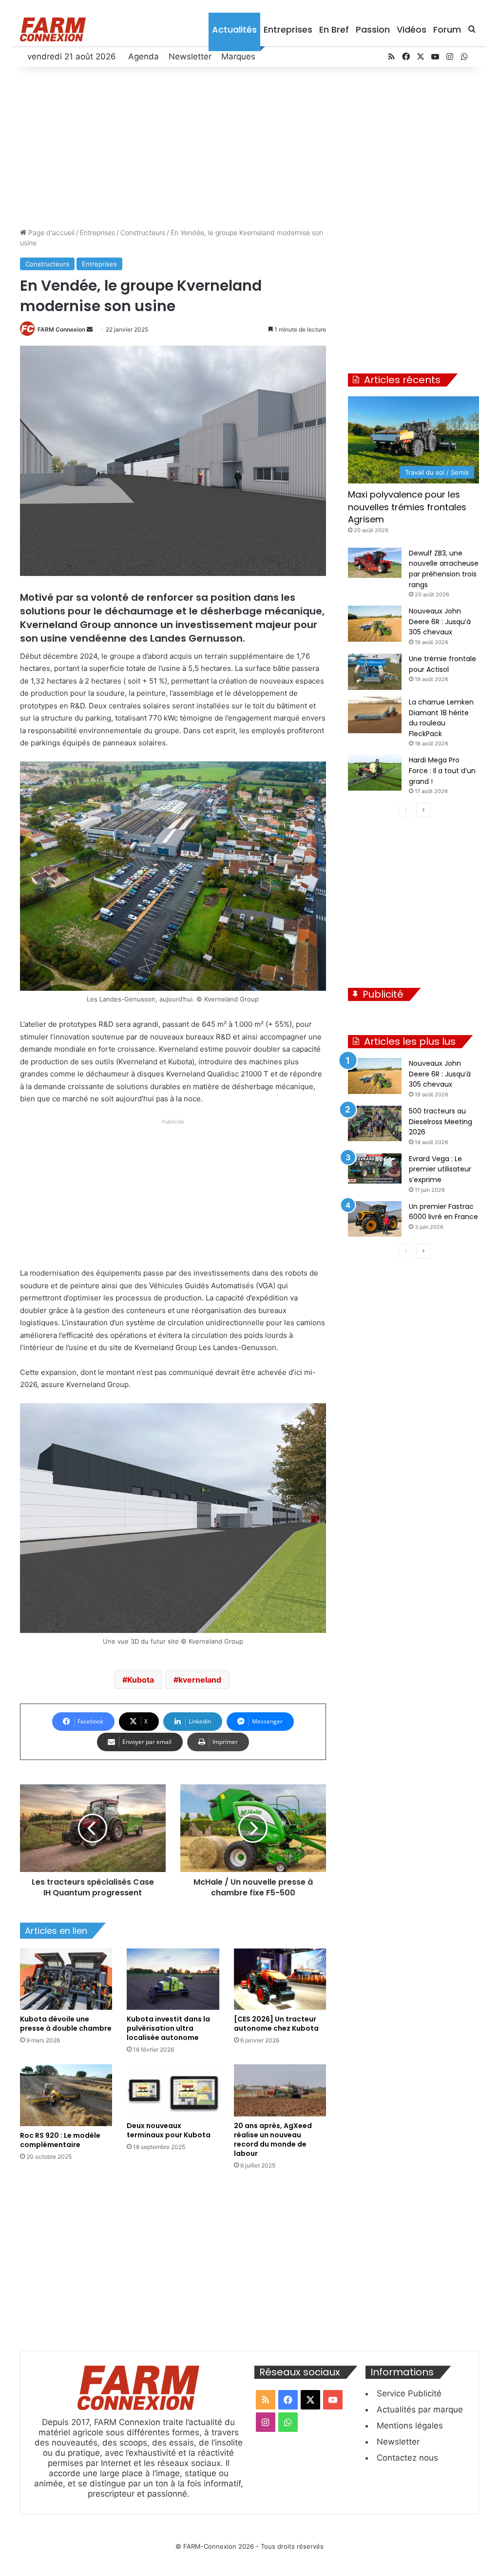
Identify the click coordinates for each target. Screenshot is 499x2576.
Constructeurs (143, 232)
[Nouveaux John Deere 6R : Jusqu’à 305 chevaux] (375, 623)
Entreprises (288, 29)
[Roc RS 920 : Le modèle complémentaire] (66, 2095)
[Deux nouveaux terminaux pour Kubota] (173, 2090)
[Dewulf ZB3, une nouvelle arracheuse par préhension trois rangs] (375, 563)
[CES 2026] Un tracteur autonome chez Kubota (276, 2024)
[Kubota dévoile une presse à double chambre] (66, 1979)
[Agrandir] (313, 774)
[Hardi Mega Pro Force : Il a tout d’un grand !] (375, 772)
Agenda (144, 56)
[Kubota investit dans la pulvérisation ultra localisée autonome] (173, 1979)
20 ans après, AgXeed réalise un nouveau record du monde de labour (273, 2140)
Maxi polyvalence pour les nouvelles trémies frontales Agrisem (407, 507)
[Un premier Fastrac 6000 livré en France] (375, 1219)
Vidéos (412, 29)
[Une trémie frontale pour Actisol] (375, 672)
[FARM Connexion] (53, 29)
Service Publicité (409, 2393)
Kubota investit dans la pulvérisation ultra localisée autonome (168, 2028)
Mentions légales (410, 2426)
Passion (373, 29)
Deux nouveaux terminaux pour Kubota (169, 2130)
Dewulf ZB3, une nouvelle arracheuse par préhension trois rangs (444, 569)
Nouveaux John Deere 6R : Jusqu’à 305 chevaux (440, 621)
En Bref (334, 29)
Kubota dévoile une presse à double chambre (66, 2024)
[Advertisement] (250, 145)
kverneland (200, 1680)
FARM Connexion (61, 329)
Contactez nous (407, 2458)
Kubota (141, 1680)
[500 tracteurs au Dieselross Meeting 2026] (375, 1123)
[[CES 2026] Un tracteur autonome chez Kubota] (280, 1979)
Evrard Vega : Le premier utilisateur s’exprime (440, 1169)
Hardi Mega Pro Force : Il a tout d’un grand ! (442, 770)
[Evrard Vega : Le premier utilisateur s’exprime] (375, 1168)
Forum (447, 29)
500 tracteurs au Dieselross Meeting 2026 (441, 1121)
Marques (238, 56)
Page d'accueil (50, 232)
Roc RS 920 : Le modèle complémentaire (60, 2140)
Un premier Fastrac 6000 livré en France (443, 1212)
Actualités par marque (420, 2409)
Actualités (234, 29)
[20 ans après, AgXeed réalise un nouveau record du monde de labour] (280, 2090)
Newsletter (190, 56)
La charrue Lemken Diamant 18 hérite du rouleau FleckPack (441, 718)
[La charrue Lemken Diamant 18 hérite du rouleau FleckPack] (375, 715)
